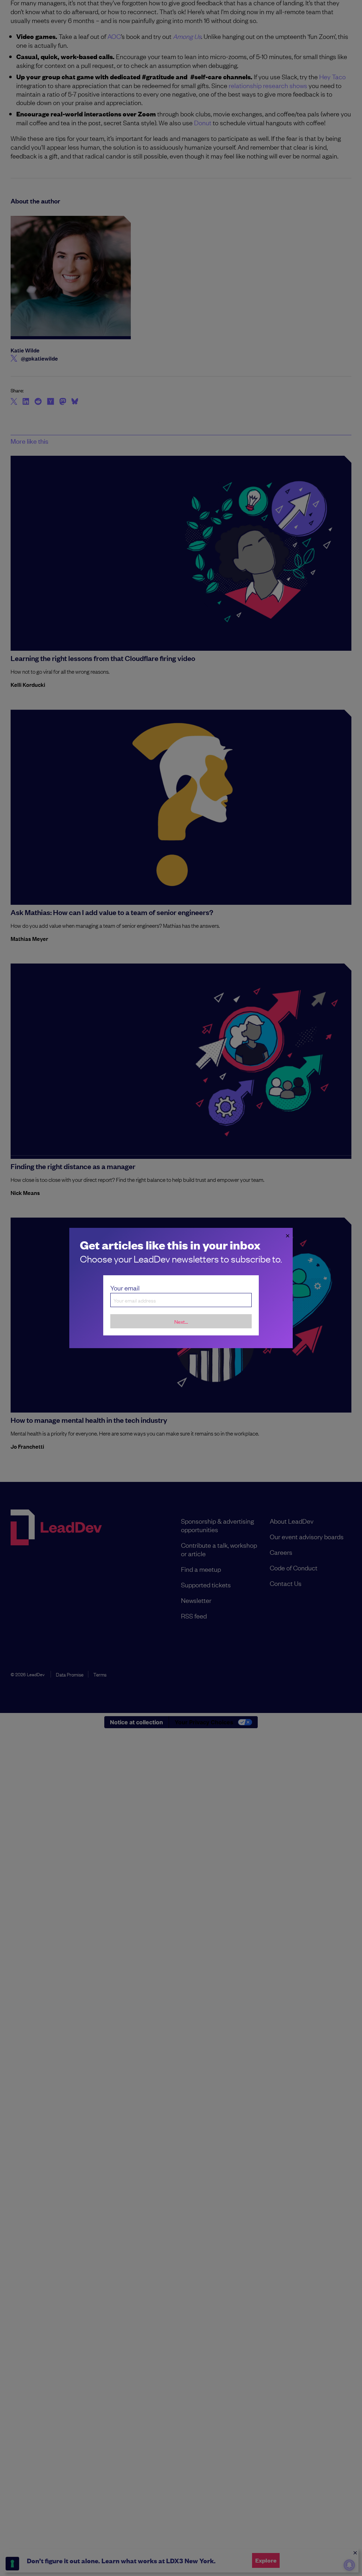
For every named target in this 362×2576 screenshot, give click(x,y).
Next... (181, 1321)
